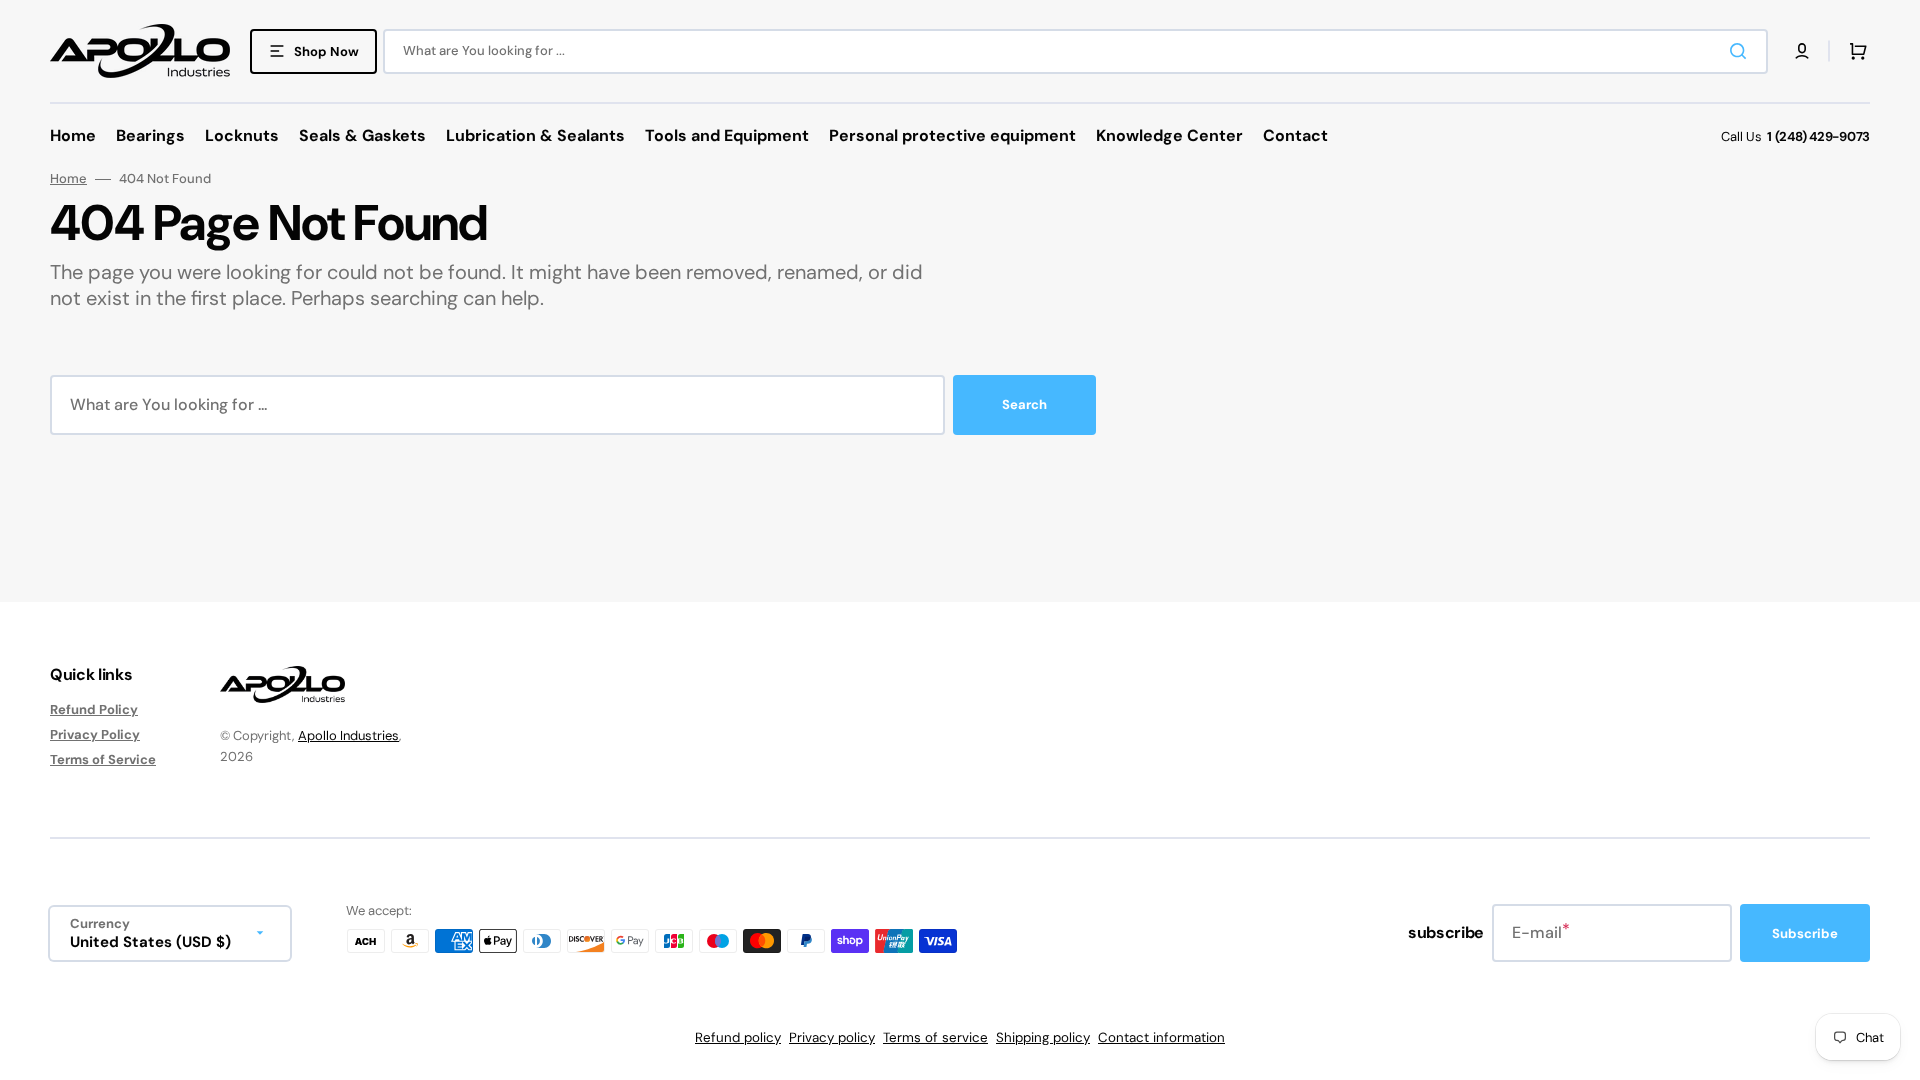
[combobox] (1075, 51)
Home (68, 179)
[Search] (1742, 51)
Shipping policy (1043, 1037)
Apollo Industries (348, 735)
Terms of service (935, 1037)
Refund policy (738, 1037)
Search (1024, 404)
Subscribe (1805, 933)
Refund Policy (94, 710)
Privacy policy (832, 1037)
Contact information (1161, 1037)
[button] (1802, 51)
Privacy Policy (95, 734)
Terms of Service (103, 759)
